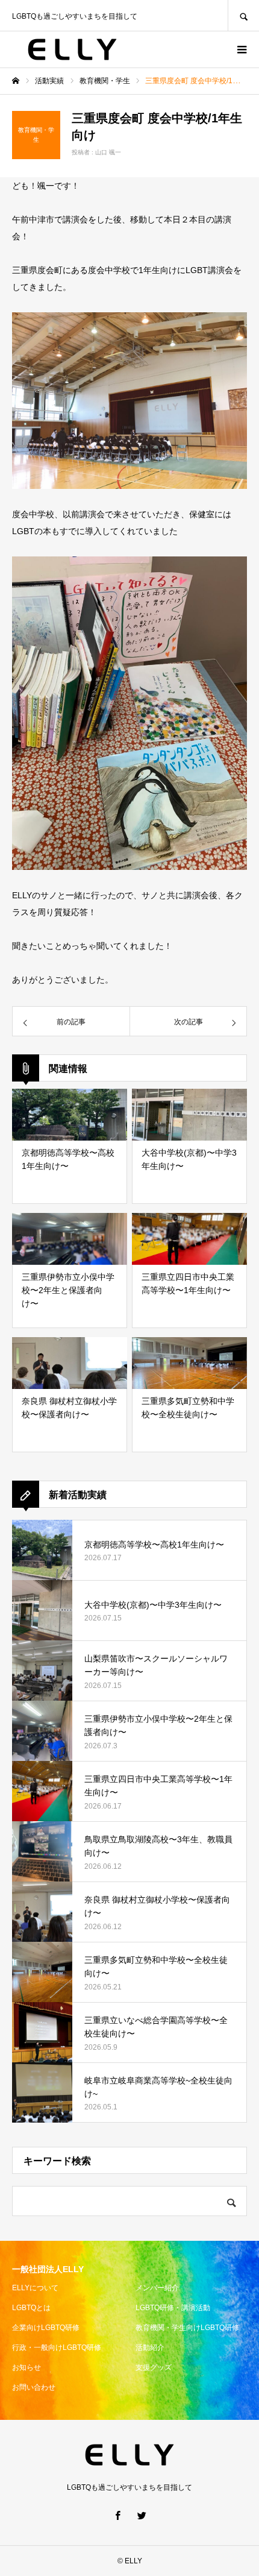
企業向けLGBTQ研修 (46, 2328)
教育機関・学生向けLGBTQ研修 (187, 2328)
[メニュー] (241, 49)
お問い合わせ (34, 2387)
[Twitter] (142, 2515)
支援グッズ (154, 2367)
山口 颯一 (108, 152)
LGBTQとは (31, 2308)
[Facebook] (117, 2515)
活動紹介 (150, 2348)
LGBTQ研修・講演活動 (173, 2308)
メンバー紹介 (157, 2288)
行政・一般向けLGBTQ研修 (57, 2348)
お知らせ (27, 2367)
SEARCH (243, 15)
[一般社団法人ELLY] (72, 49)
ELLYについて (35, 2288)
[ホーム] (16, 81)
